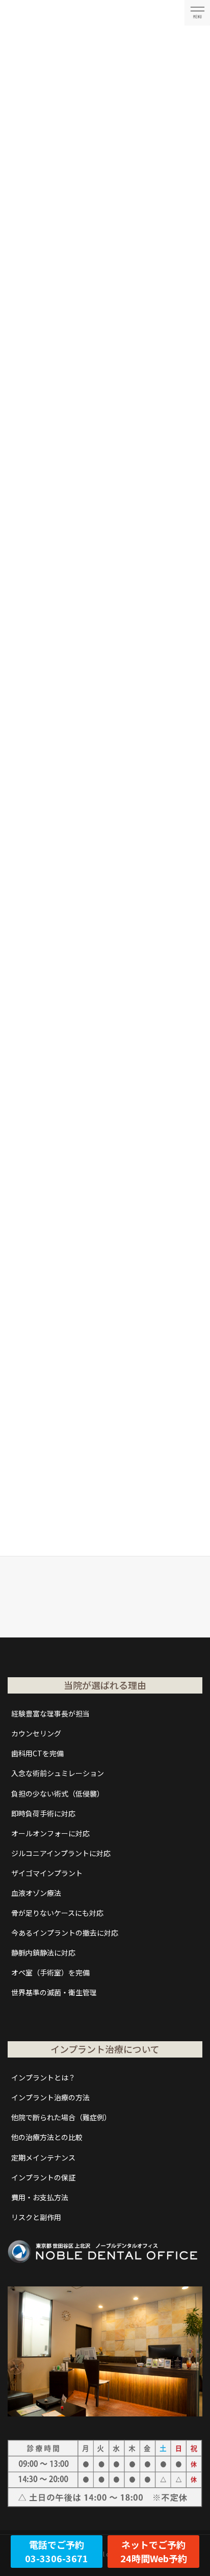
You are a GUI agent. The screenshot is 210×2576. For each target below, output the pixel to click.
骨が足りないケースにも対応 (57, 1913)
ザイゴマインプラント (47, 1873)
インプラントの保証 (43, 2177)
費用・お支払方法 (40, 2197)
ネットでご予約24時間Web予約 (154, 2551)
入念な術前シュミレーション (58, 1773)
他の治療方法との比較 (47, 2137)
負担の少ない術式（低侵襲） (58, 1793)
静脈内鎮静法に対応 (43, 1953)
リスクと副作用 (36, 2217)
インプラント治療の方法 (50, 2097)
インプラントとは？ (43, 2077)
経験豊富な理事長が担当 (50, 1713)
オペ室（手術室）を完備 (50, 1972)
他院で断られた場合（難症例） (61, 2117)
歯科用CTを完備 (37, 1753)
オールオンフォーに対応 (50, 1833)
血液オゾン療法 (36, 1893)
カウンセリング (36, 1733)
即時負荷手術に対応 (43, 1813)
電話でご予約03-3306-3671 (57, 2551)
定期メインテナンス (43, 2157)
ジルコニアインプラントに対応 (61, 1853)
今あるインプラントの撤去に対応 (65, 1933)
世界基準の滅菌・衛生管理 (54, 1992)
